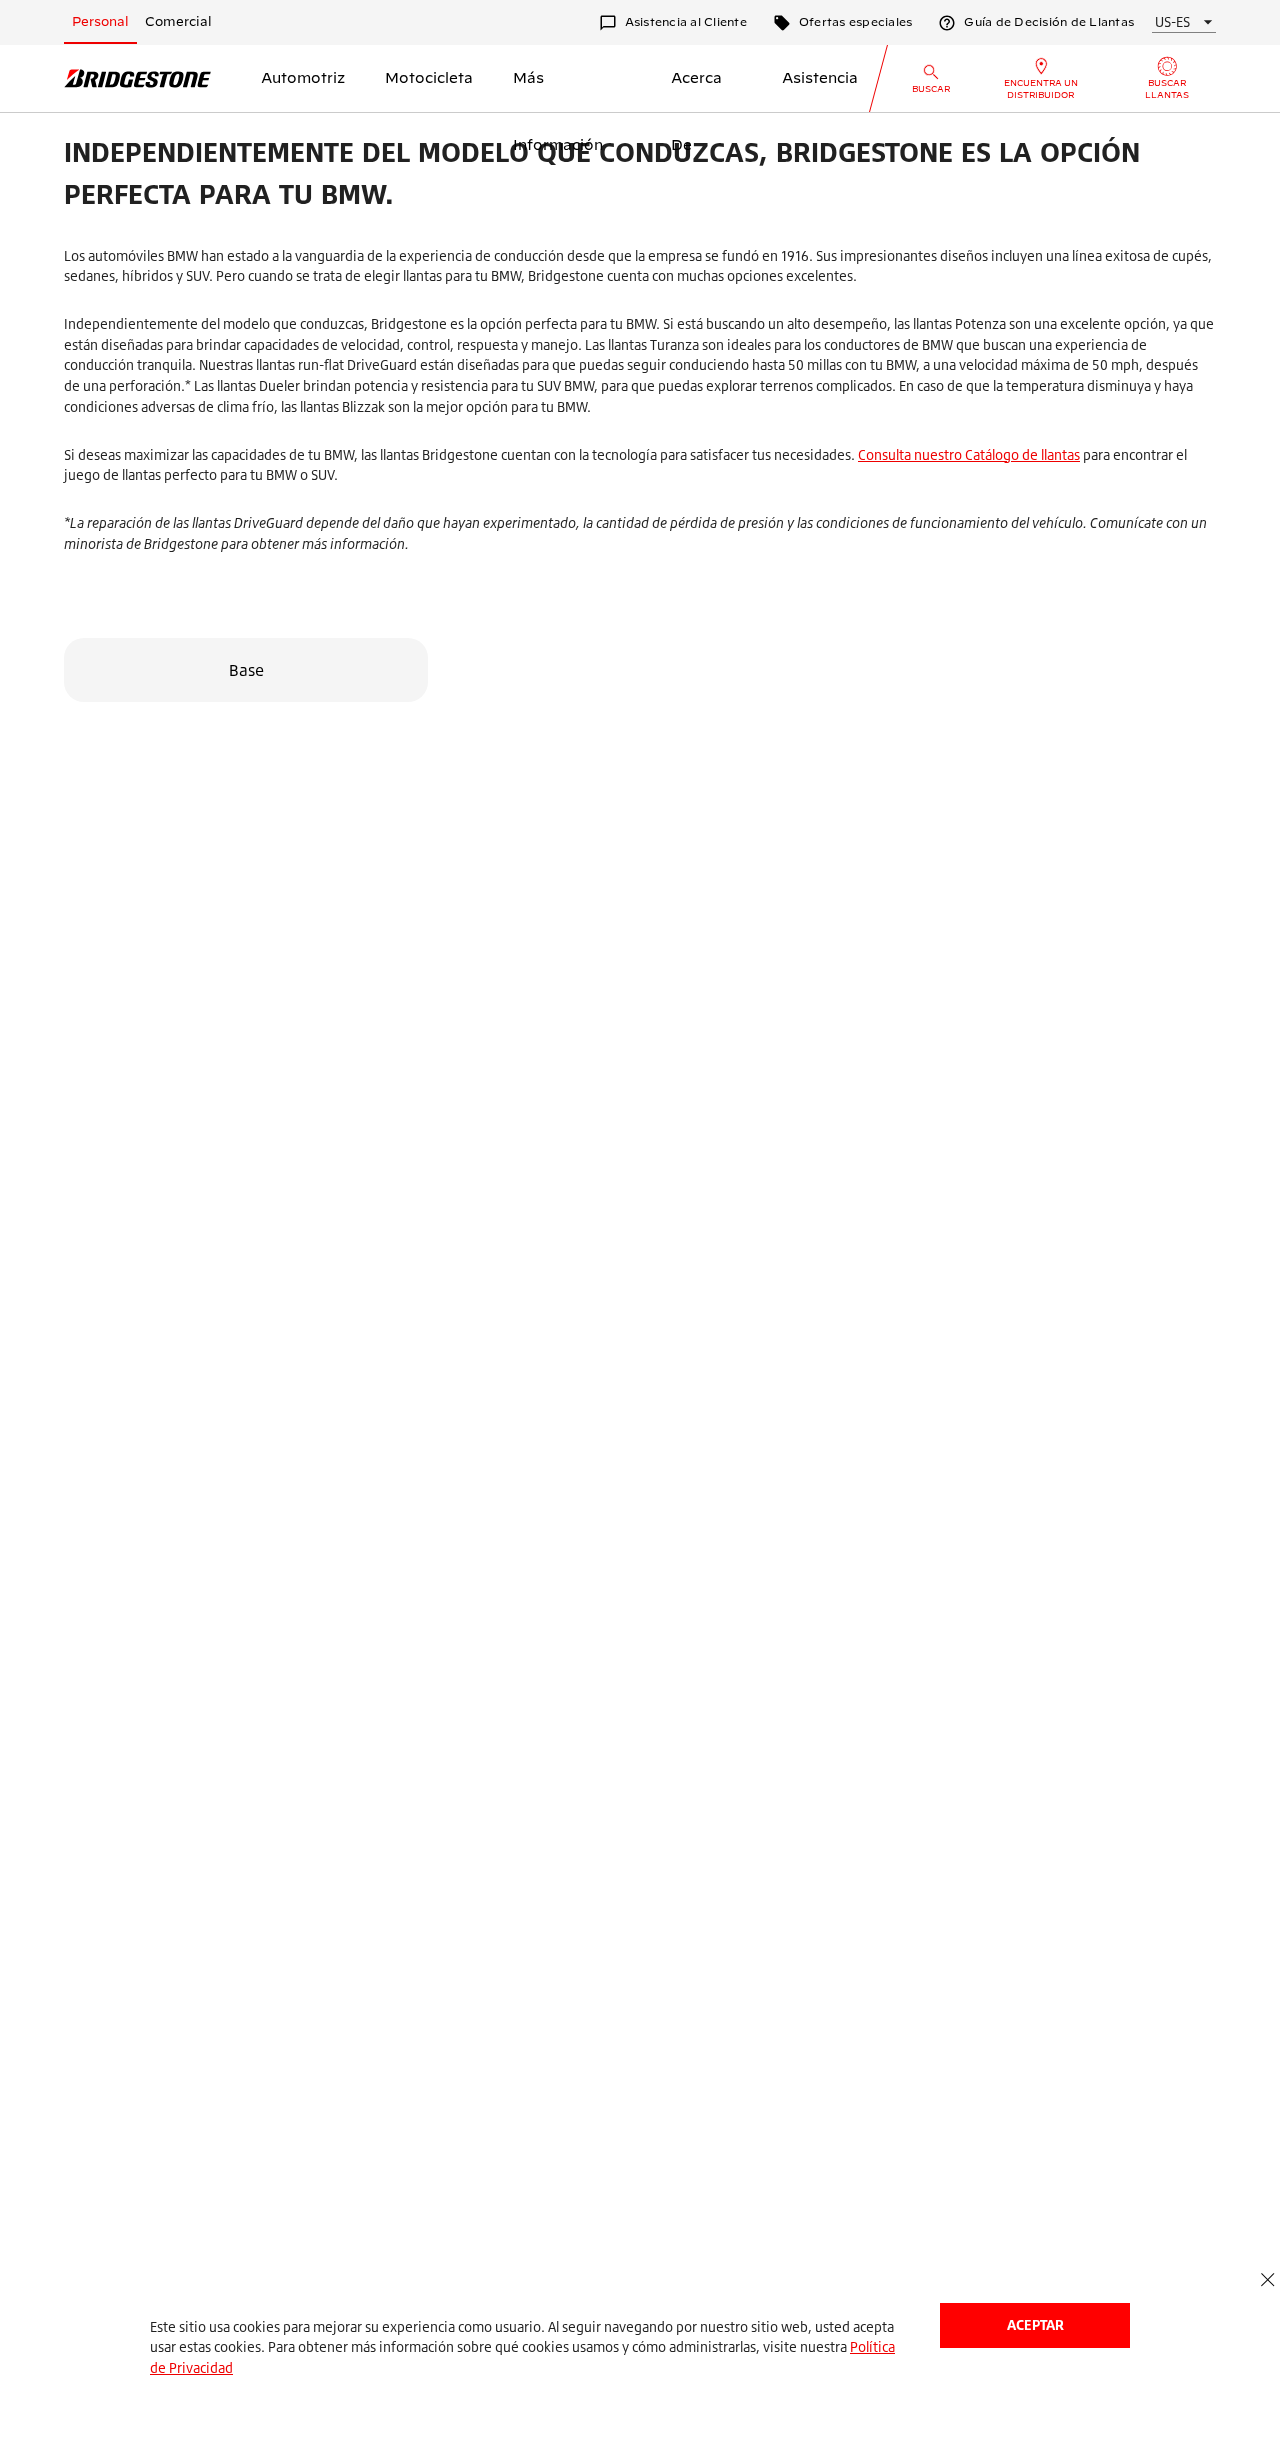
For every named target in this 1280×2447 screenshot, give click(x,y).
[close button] (1267, 2280)
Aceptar (1035, 2324)
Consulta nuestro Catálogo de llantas (969, 454)
